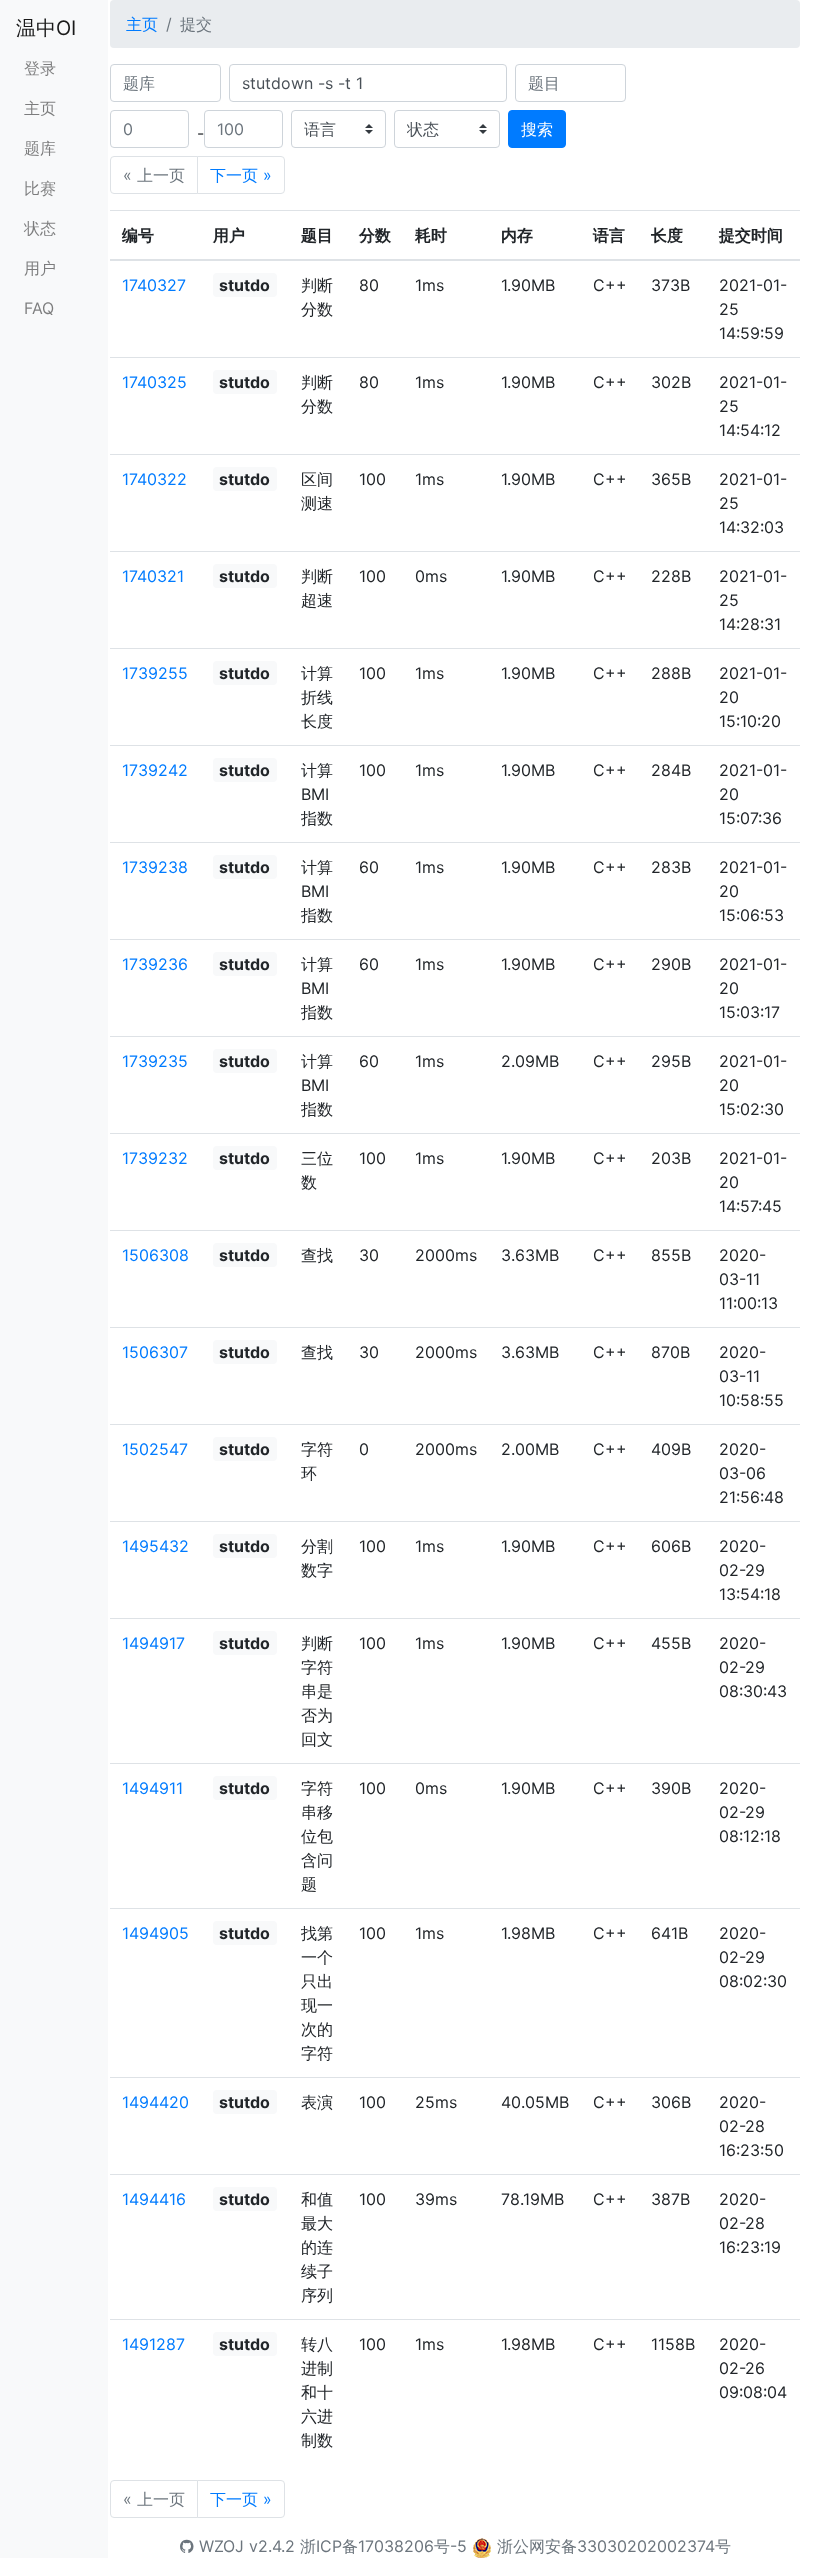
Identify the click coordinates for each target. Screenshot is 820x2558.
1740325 (154, 382)
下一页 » (241, 175)
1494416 (154, 2199)
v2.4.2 (272, 2546)
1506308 (155, 1255)
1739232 (155, 1158)
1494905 (155, 1933)
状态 (40, 228)
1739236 (155, 964)
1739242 (155, 770)
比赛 (40, 188)
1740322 (154, 479)
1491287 (153, 2344)
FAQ (39, 308)
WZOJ (219, 2546)
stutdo (244, 285)
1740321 (153, 576)
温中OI (46, 28)
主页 (40, 108)
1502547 (155, 1449)
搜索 (537, 129)
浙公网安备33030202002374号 (614, 2546)
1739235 (155, 1061)
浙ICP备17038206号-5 (383, 2546)
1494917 (153, 1643)
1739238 (155, 867)
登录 (40, 68)
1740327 (154, 285)
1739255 (155, 673)
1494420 (155, 2102)
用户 (40, 268)
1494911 (152, 1788)
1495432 (155, 1546)
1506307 (155, 1352)
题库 (40, 148)
